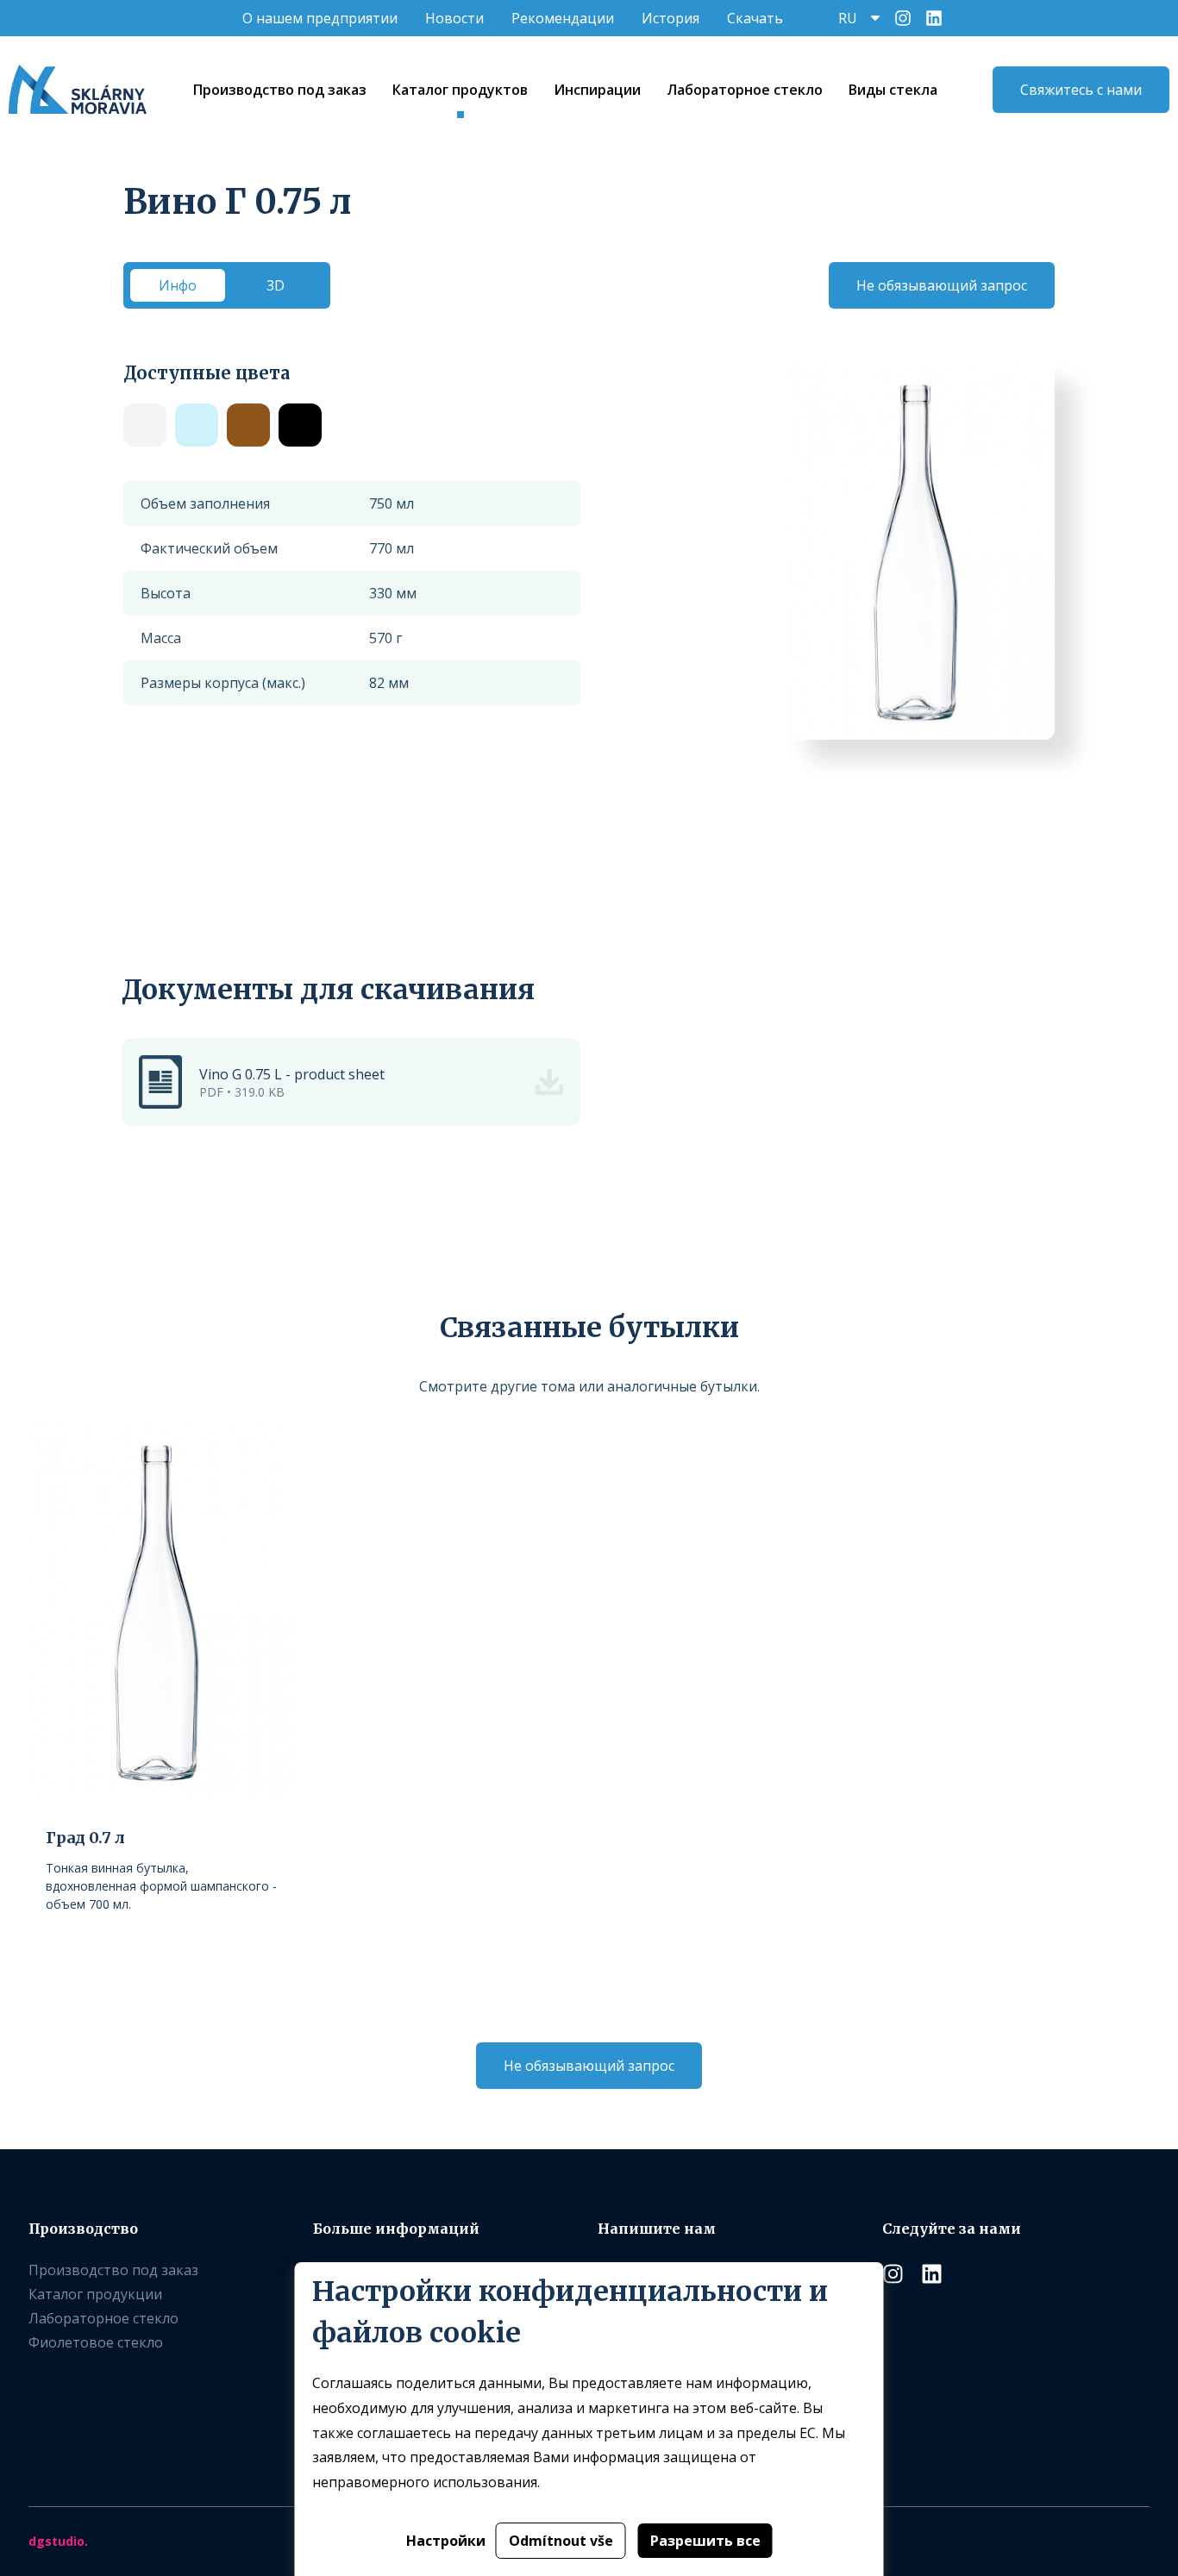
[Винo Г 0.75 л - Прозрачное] (145, 425)
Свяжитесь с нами (1081, 90)
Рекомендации (563, 18)
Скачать (755, 18)
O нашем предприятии (320, 18)
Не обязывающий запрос (942, 285)
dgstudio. (58, 2541)
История (670, 18)
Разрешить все (705, 2541)
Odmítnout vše (561, 2541)
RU (848, 18)
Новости (454, 18)
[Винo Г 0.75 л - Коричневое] (248, 425)
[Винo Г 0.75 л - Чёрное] (300, 425)
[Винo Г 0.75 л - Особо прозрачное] (197, 425)
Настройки (446, 2541)
